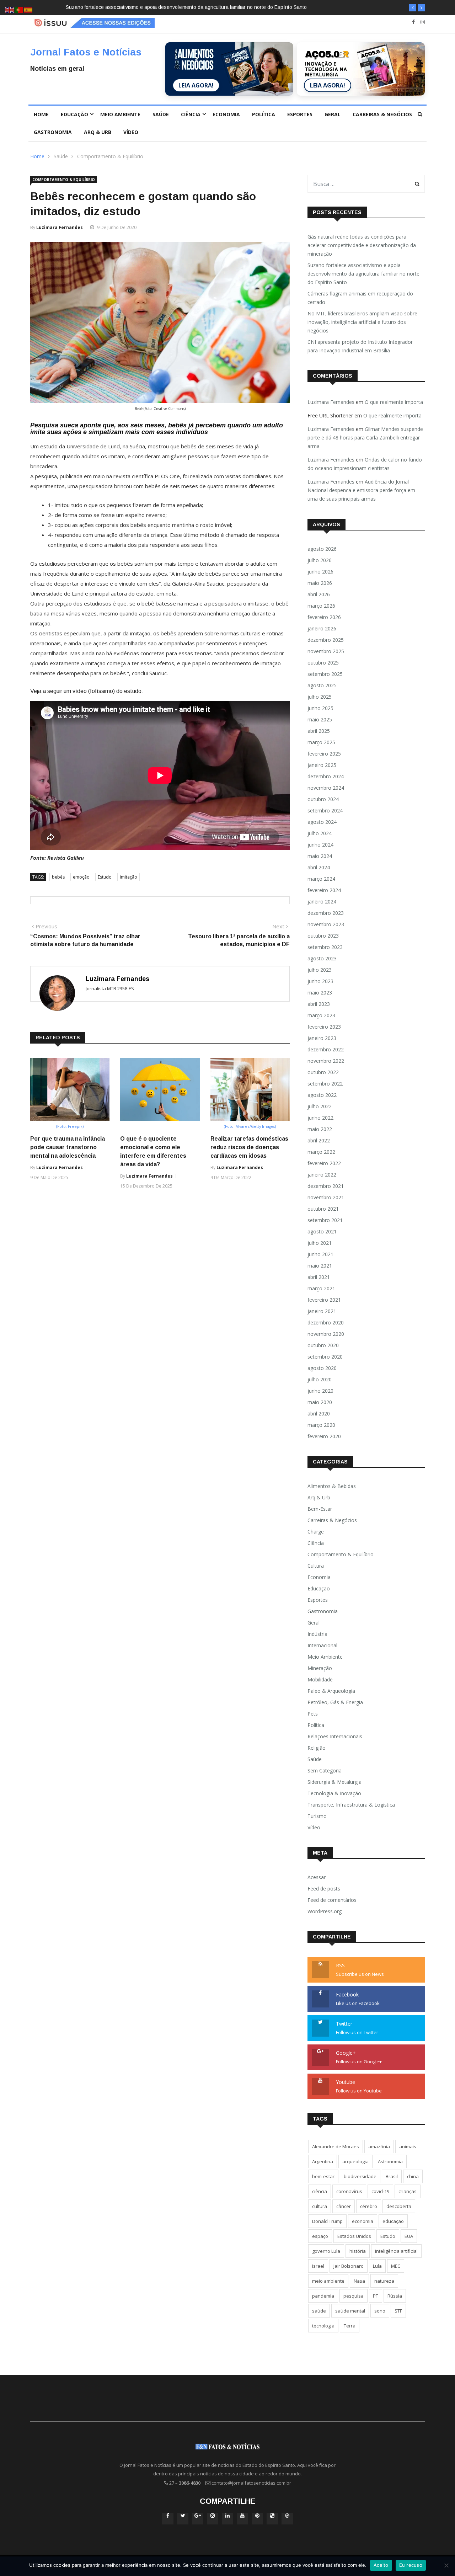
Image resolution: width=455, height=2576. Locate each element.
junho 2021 (320, 1254)
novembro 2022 (326, 1061)
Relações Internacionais (335, 1736)
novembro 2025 (326, 651)
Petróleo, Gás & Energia (335, 1702)
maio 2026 (320, 583)
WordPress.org (325, 1911)
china (413, 2176)
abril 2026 (319, 594)
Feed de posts (324, 1889)
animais (408, 2146)
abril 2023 (319, 1004)
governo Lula (326, 2251)
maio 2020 (320, 1402)
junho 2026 (320, 572)
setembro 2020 (325, 1357)
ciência (320, 2191)
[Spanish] (28, 9)
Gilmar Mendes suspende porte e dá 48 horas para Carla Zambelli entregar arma (365, 438)
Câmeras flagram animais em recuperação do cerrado (134, 7)
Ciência (191, 114)
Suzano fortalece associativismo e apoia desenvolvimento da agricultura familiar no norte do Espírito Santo (363, 274)
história (358, 2251)
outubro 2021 (323, 1209)
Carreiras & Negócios (382, 114)
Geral (333, 114)
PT (376, 2296)
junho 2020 (320, 1391)
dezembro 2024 (326, 776)
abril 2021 (319, 1277)
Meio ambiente (120, 114)
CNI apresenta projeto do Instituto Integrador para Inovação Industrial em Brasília (360, 346)
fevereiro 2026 (324, 617)
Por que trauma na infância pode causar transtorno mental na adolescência (68, 1147)
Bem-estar (320, 1509)
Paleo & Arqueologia (331, 1691)
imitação (129, 877)
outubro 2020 (323, 1345)
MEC (396, 2266)
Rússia (395, 2296)
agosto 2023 (322, 958)
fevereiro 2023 (324, 1027)
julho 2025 (320, 697)
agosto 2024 (322, 822)
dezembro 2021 (326, 1186)
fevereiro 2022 (324, 1163)
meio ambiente (328, 2281)
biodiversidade (360, 2176)
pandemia (323, 2296)
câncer (344, 2206)
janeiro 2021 (322, 1311)
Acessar (317, 1877)
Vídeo (131, 132)
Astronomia (390, 2161)
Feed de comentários (332, 1900)
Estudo (105, 877)
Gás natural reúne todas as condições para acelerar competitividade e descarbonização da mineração (362, 245)
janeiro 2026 (322, 628)
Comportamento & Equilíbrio (110, 156)
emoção (81, 877)
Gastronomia (53, 132)
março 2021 (321, 1288)
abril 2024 (319, 867)
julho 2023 (320, 970)
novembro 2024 (326, 788)
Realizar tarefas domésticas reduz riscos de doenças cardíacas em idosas (249, 1147)
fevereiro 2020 (324, 1436)
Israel (318, 2266)
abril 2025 (319, 731)
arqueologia (355, 2161)
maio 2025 (320, 719)
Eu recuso (411, 2565)
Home (41, 114)
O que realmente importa (394, 402)
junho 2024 (320, 845)
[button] (413, 8)
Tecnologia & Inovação (334, 1793)
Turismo (317, 1816)
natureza (384, 2281)
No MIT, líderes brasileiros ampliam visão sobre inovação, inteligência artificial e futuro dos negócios (362, 322)
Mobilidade (320, 1679)
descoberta (399, 2206)
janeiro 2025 (322, 765)
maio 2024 (320, 856)
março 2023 (321, 1015)
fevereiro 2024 (324, 890)
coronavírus (349, 2191)
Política (264, 114)
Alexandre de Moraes (336, 2146)
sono (380, 2311)
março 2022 (321, 1152)
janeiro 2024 (322, 902)
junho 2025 (320, 708)
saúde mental (350, 2311)
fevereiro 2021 (324, 1300)
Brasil (392, 2176)
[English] (10, 9)
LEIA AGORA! (196, 85)
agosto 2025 (322, 685)
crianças (408, 2191)
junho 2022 (320, 1118)
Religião (317, 1748)
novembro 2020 (326, 1334)
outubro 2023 (323, 936)
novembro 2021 (326, 1197)
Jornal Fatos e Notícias (86, 52)
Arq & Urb (98, 132)
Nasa (359, 2281)
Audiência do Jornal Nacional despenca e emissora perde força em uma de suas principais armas (361, 490)
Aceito (381, 2565)
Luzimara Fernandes (60, 227)
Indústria (317, 1634)
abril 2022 (319, 1140)
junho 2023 (320, 981)
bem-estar (323, 2176)
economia (363, 2221)
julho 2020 (320, 1379)
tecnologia (323, 2326)
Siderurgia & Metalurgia (334, 1782)
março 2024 (321, 879)
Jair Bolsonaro (349, 2266)
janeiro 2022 (322, 1175)
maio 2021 (320, 1266)
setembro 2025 (325, 674)
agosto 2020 (322, 1368)
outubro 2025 (323, 663)
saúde (319, 2311)
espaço (320, 2236)
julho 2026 (320, 560)
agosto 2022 (322, 1095)
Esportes (300, 114)
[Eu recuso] (446, 2565)
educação (393, 2221)
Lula (377, 2266)
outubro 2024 (323, 799)
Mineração (320, 1668)
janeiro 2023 (322, 1038)
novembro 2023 (326, 924)
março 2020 (321, 1425)
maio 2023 (320, 993)
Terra (350, 2326)
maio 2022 (320, 1129)
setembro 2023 (325, 947)
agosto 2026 (322, 549)
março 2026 (321, 606)
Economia (226, 114)
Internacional (322, 1645)
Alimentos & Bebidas (332, 1486)
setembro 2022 (325, 1084)
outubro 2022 (323, 1072)
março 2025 (321, 742)
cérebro (369, 2206)
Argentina (323, 2161)
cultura (320, 2206)
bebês (58, 877)
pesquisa (354, 2296)
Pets (313, 1714)
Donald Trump (327, 2221)
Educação (74, 114)
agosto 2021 (322, 1231)
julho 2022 (320, 1106)
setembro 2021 (325, 1220)
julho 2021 (320, 1243)
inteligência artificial (396, 2251)
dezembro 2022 (326, 1049)
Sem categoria (325, 1770)
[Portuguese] (19, 9)
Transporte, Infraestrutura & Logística (351, 1805)
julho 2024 (320, 833)
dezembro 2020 (326, 1322)
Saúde (161, 114)
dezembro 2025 (326, 640)
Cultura (316, 1566)
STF (398, 2311)
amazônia (379, 2146)
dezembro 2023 (326, 913)
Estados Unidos (354, 2236)
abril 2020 (319, 1414)
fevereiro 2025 (324, 754)
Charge (316, 1532)
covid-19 (380, 2191)
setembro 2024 (325, 810)
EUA (409, 2236)
